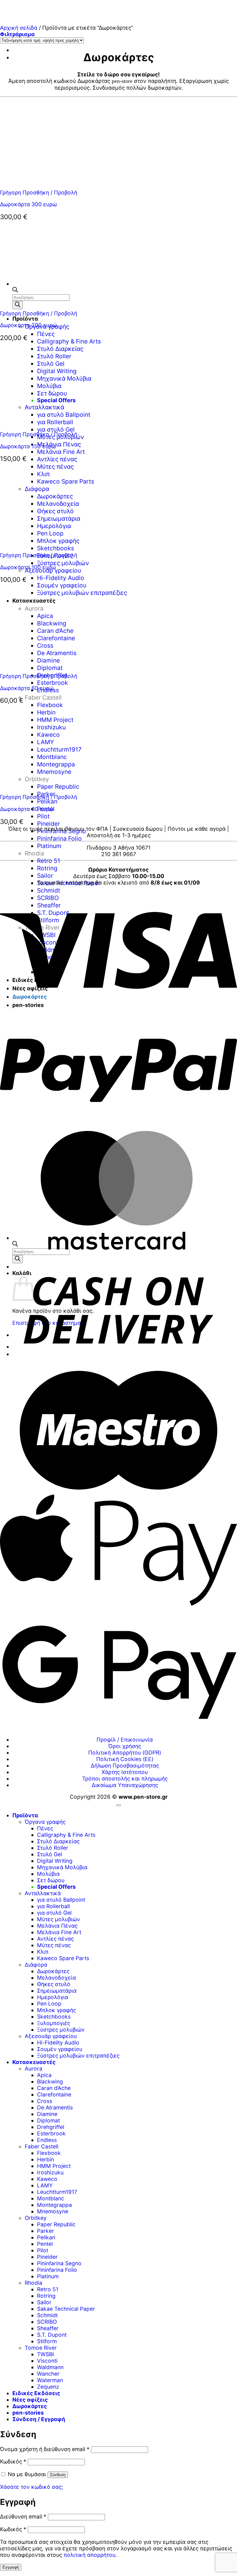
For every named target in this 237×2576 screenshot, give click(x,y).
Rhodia (34, 853)
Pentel (45, 2244)
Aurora (33, 2068)
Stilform (47, 2341)
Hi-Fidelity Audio (61, 578)
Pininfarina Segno (62, 831)
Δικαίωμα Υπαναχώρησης (125, 1785)
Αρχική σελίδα (19, 28)
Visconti (47, 2361)
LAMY (45, 2185)
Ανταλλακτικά (43, 1893)
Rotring (47, 868)
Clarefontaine (54, 2094)
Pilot (43, 816)
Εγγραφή (11, 2567)
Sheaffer (48, 2328)
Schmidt (49, 890)
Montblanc (51, 2198)
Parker (46, 2231)
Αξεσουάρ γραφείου (53, 570)
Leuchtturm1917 (57, 2192)
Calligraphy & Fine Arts (66, 1835)
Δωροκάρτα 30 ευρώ (27, 809)
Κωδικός (13, 2461)
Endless (47, 2140)
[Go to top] (118, 1805)
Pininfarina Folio (59, 838)
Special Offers (56, 1887)
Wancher (48, 2374)
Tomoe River (41, 2348)
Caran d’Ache (54, 2088)
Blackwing (50, 2081)
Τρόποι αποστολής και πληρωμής (125, 1778)
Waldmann (50, 2367)
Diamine (47, 2114)
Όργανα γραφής (45, 1822)
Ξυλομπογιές (54, 2023)
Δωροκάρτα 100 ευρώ (28, 567)
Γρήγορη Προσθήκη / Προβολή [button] (39, 192)
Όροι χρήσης (125, 1746)
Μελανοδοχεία (56, 1978)
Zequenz (48, 2387)
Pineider (48, 824)
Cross (45, 2101)
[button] (17, 34)
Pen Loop (49, 2004)
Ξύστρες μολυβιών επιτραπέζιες (78, 2056)
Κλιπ (43, 1952)
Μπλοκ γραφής (56, 2010)
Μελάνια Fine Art (61, 452)
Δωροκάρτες (53, 1971)
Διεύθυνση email (23, 2516)
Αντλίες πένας (57, 459)
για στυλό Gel (54, 1913)
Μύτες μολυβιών (58, 1919)
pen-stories (28, 2413)
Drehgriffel (51, 2127)
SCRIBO (47, 2322)
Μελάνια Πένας (59, 444)
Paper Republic (56, 2224)
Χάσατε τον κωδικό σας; (31, 2487)
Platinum (49, 846)
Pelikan (47, 801)
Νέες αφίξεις (30, 2400)
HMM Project (54, 2166)
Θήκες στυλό (54, 1984)
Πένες (46, 334)
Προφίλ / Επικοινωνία (125, 1740)
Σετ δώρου (51, 1880)
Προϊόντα (25, 319)
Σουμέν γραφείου (60, 2049)
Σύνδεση (58, 2475)
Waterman (50, 2380)
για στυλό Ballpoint (61, 1900)
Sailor (45, 876)
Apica (44, 2075)
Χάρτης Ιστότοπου (125, 1772)
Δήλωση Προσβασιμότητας (125, 1766)
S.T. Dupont (52, 2335)
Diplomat (48, 2120)
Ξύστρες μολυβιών (63, 563)
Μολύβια (48, 1874)
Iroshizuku (50, 2172)
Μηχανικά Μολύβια (62, 1867)
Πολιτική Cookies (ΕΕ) (125, 1759)
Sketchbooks (54, 2017)
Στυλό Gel (50, 1854)
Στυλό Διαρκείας (58, 1841)
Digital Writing (55, 1861)
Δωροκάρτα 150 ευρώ (28, 446)
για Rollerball (53, 1906)
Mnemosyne (53, 2211)
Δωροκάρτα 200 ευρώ (28, 325)
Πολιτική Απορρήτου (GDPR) (125, 1753)
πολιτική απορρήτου (89, 2555)
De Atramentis (55, 2107)
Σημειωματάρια (57, 1991)
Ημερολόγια (53, 1997)
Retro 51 (49, 861)
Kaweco (47, 2179)
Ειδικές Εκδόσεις (36, 2393)
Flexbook (49, 2153)
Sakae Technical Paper (66, 2309)
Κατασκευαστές (34, 2062)
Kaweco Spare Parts (63, 1958)
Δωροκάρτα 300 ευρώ (28, 204)
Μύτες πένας (54, 1945)
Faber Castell (43, 697)
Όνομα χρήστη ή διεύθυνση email (45, 2449)
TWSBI (46, 2354)
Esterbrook (53, 683)
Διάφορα (36, 1965)
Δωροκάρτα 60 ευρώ (27, 688)
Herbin (46, 2159)
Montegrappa (54, 2205)
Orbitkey (36, 2218)
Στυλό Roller (53, 1848)
